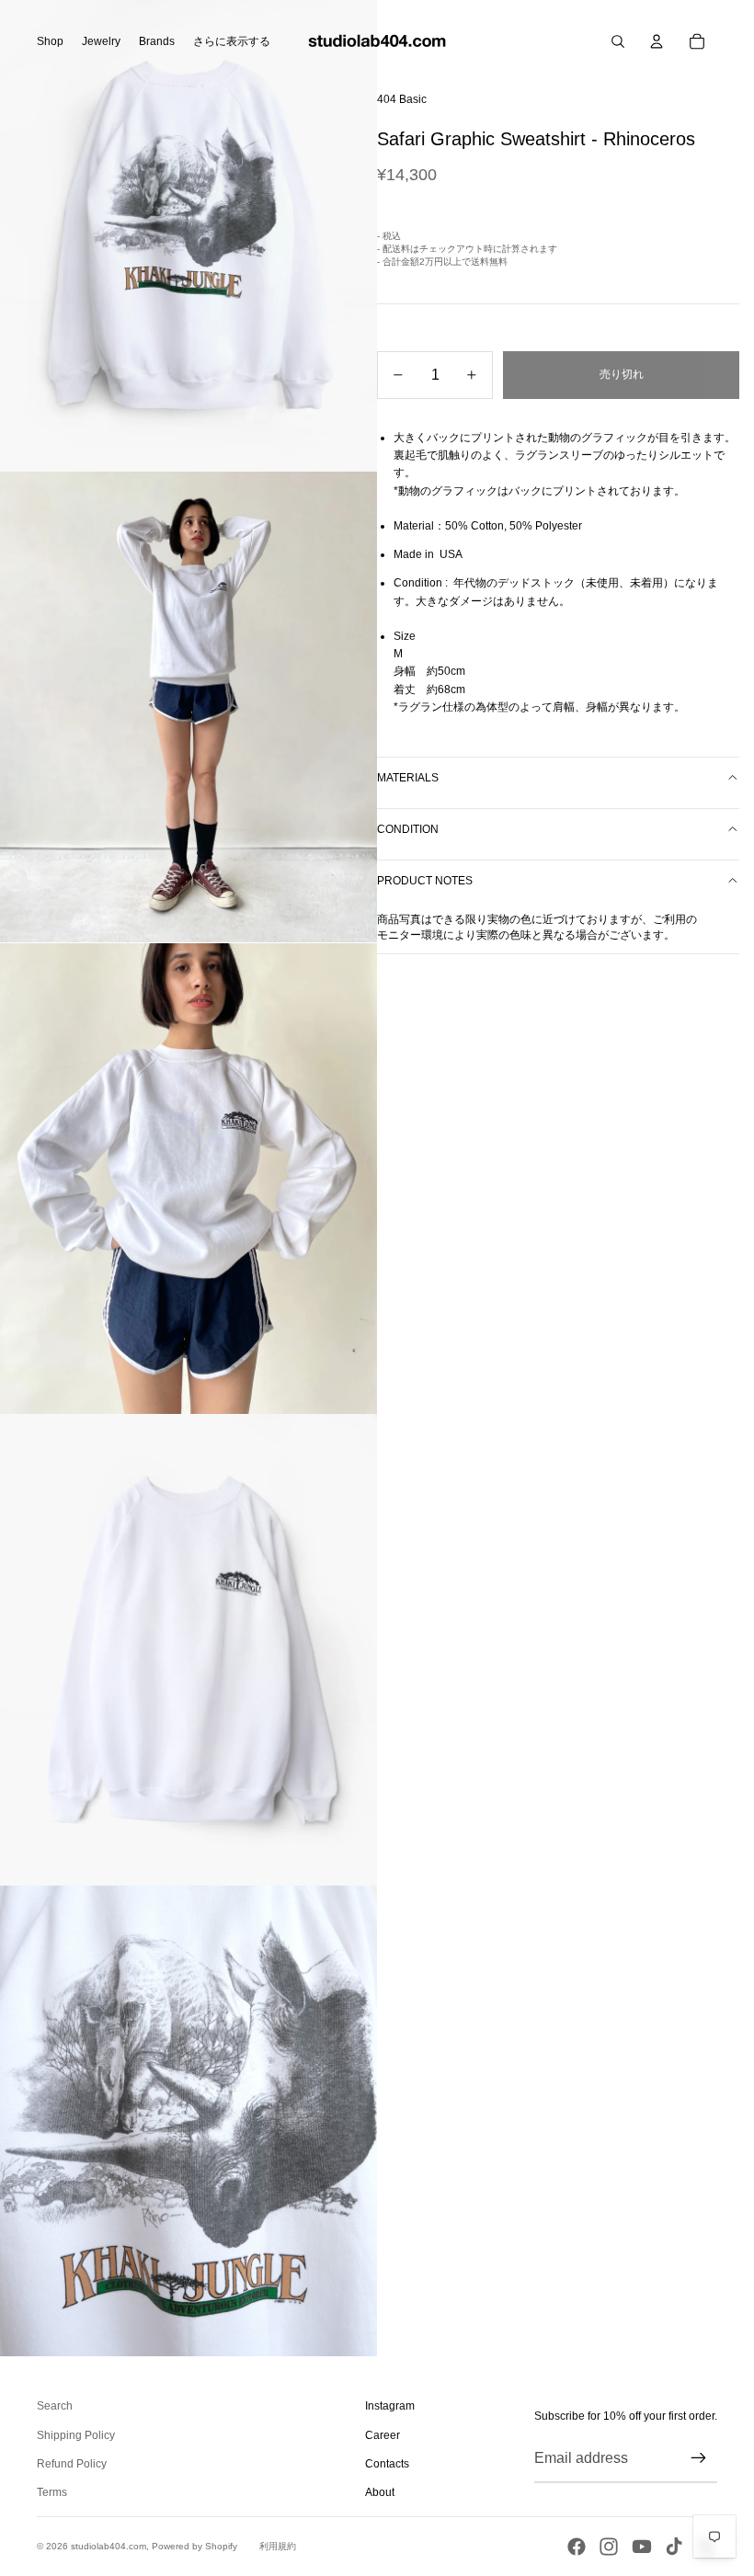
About (380, 2492)
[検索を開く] (618, 41)
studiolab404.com (109, 2546)
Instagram (390, 2406)
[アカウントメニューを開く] (657, 41)
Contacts (387, 2464)
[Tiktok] (674, 2547)
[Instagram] (609, 2547)
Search (55, 2406)
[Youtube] (642, 2547)
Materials (408, 778)
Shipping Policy (76, 2435)
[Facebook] (577, 2547)
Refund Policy (72, 2464)
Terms (52, 2492)
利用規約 (278, 2546)
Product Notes (425, 881)
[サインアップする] (699, 2458)
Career (383, 2435)
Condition (408, 829)
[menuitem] (232, 41)
